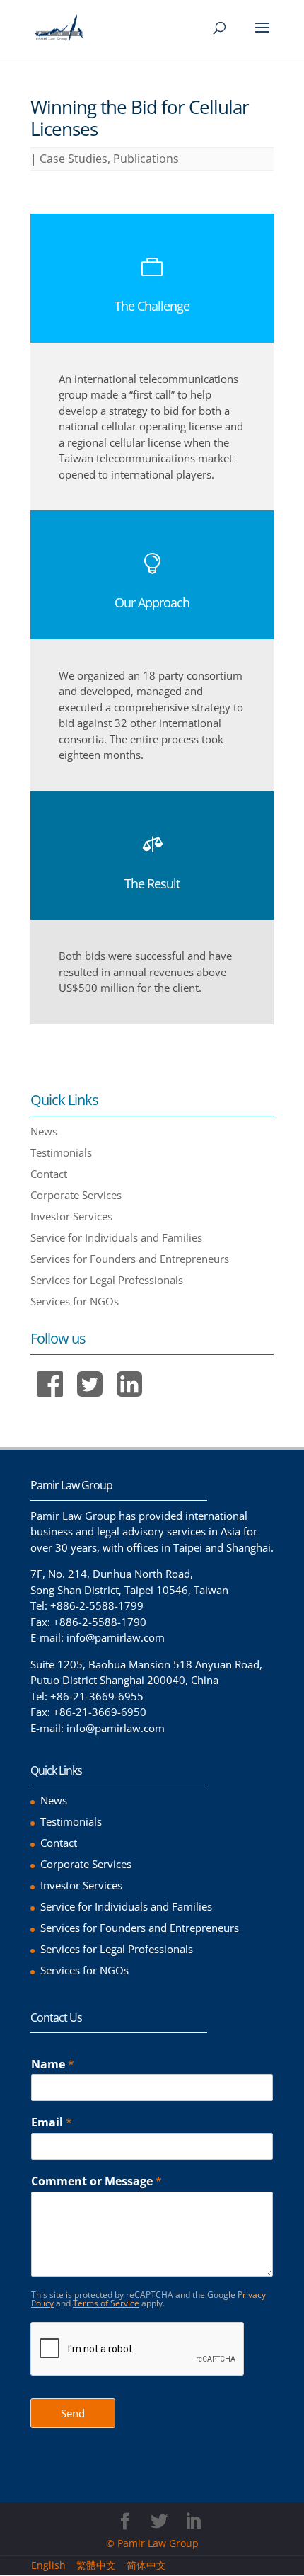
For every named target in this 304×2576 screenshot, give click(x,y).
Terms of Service (106, 2303)
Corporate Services (76, 1195)
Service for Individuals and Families (116, 1237)
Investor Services (71, 1216)
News (44, 1131)
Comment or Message (97, 2181)
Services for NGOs (75, 1301)
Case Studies (74, 159)
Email (52, 2123)
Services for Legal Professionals (107, 1280)
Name (53, 2065)
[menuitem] (54, 2565)
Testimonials (61, 1152)
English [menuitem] (48, 2565)
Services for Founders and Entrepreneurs (130, 1259)
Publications (146, 159)
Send (73, 2413)
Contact (49, 1174)
